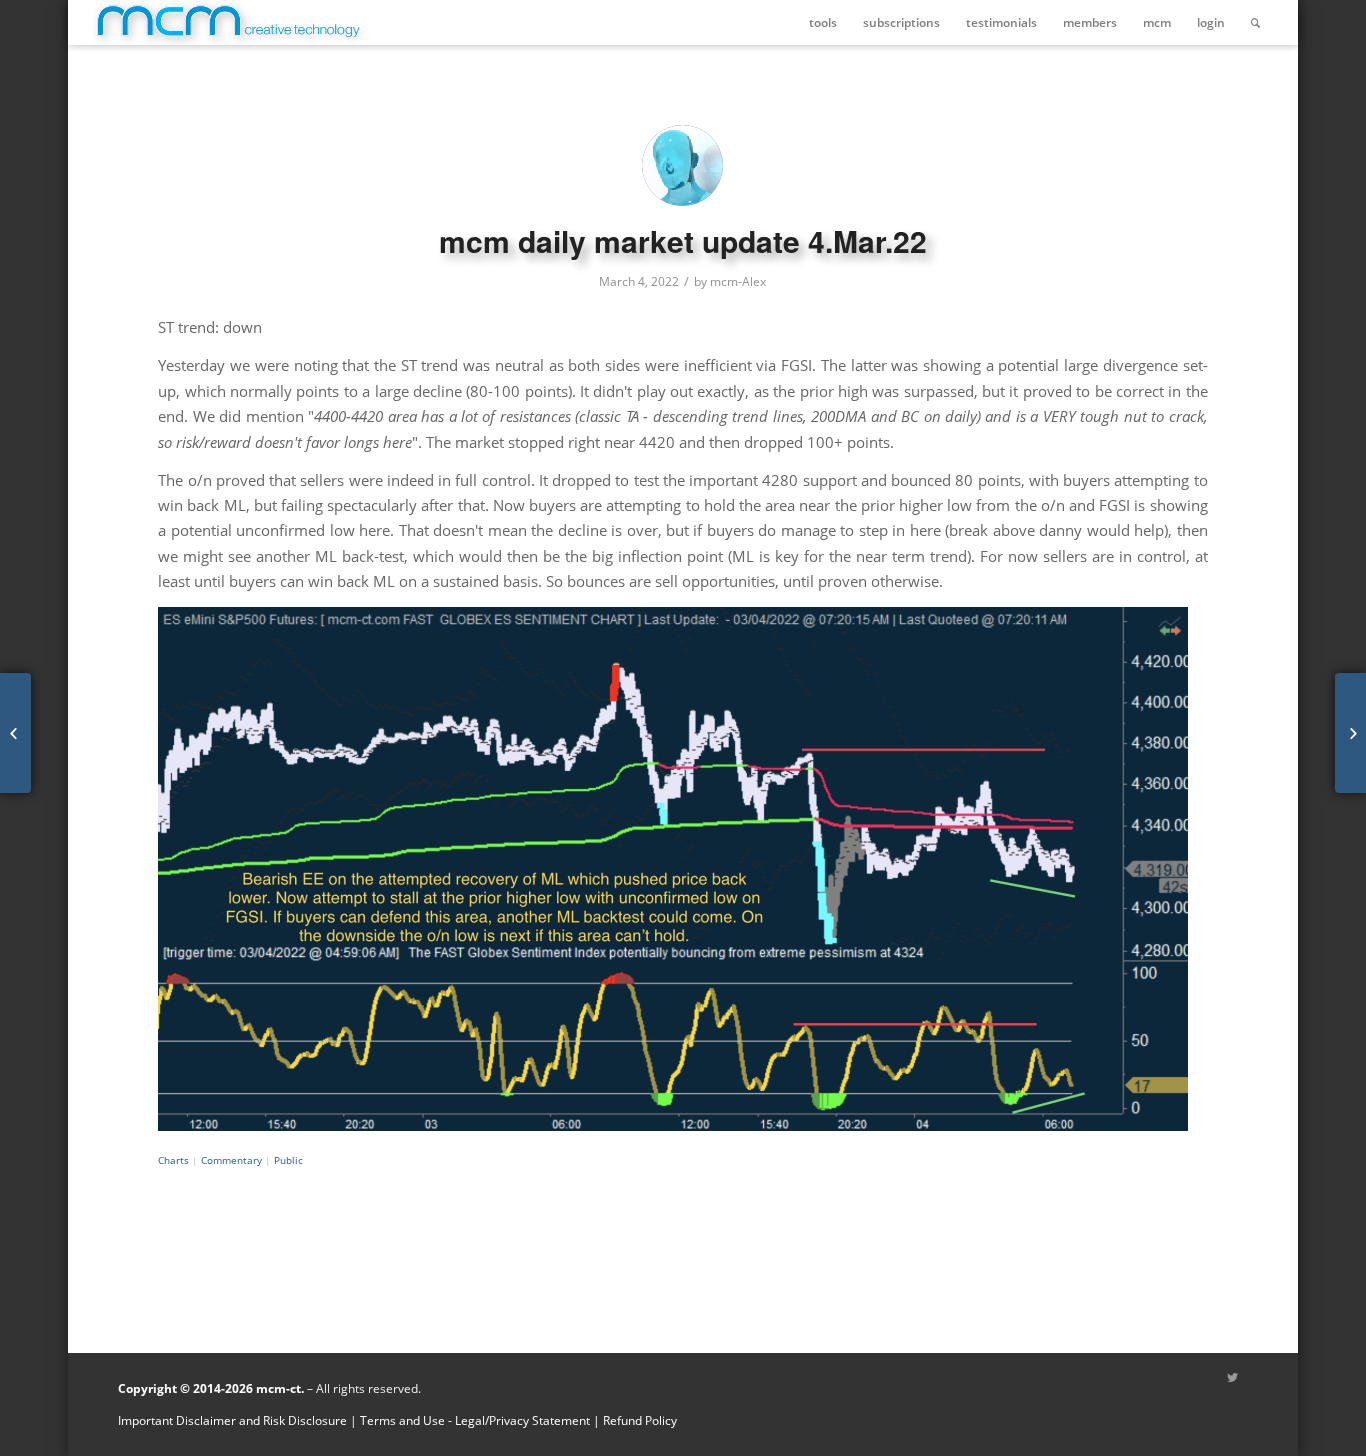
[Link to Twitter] (1233, 1378)
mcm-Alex (738, 281)
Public (288, 1160)
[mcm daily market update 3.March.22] (15, 733)
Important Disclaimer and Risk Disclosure (232, 1420)
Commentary (231, 1160)
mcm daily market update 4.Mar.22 (683, 240)
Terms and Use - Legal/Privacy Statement (475, 1420)
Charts (173, 1160)
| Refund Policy (635, 1420)
